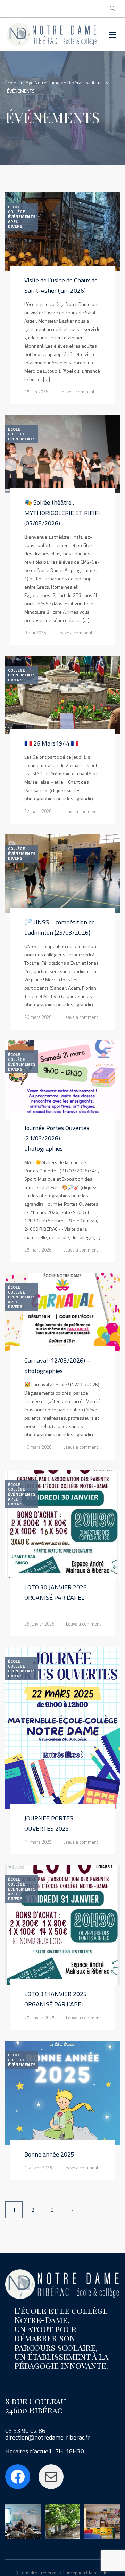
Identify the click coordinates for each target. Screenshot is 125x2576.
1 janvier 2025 (38, 2168)
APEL (13, 222)
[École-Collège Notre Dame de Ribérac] (52, 35)
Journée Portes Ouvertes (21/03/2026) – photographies (57, 1138)
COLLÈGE (16, 212)
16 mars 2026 (38, 1447)
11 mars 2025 (38, 1842)
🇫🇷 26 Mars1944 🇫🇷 (51, 743)
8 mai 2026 (35, 633)
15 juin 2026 (36, 392)
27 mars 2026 (38, 811)
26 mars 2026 (38, 1017)
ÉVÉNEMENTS (22, 217)
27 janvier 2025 (39, 2018)
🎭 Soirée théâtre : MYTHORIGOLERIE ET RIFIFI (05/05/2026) (62, 513)
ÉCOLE (14, 207)
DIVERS (15, 226)
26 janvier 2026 (39, 1624)
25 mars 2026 (38, 1250)
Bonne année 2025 (49, 2154)
